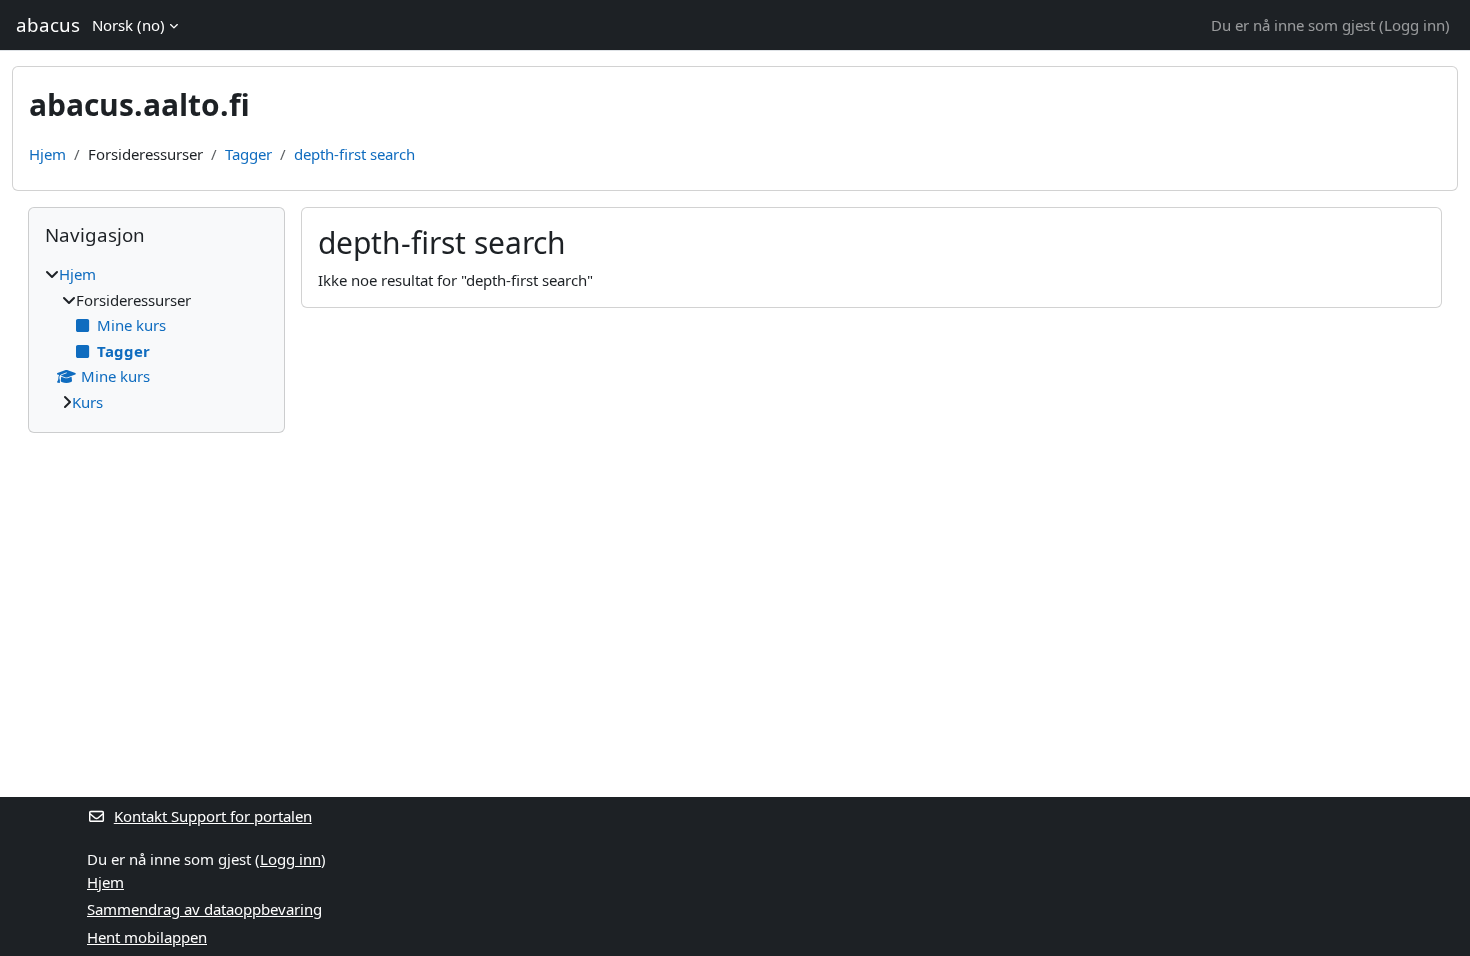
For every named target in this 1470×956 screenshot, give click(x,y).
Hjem (47, 154)
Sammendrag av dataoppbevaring (204, 909)
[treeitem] (156, 338)
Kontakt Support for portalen (213, 816)
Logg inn (1414, 25)
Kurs (87, 402)
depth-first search (354, 154)
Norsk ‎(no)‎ (128, 25)
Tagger (248, 154)
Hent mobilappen (147, 937)
